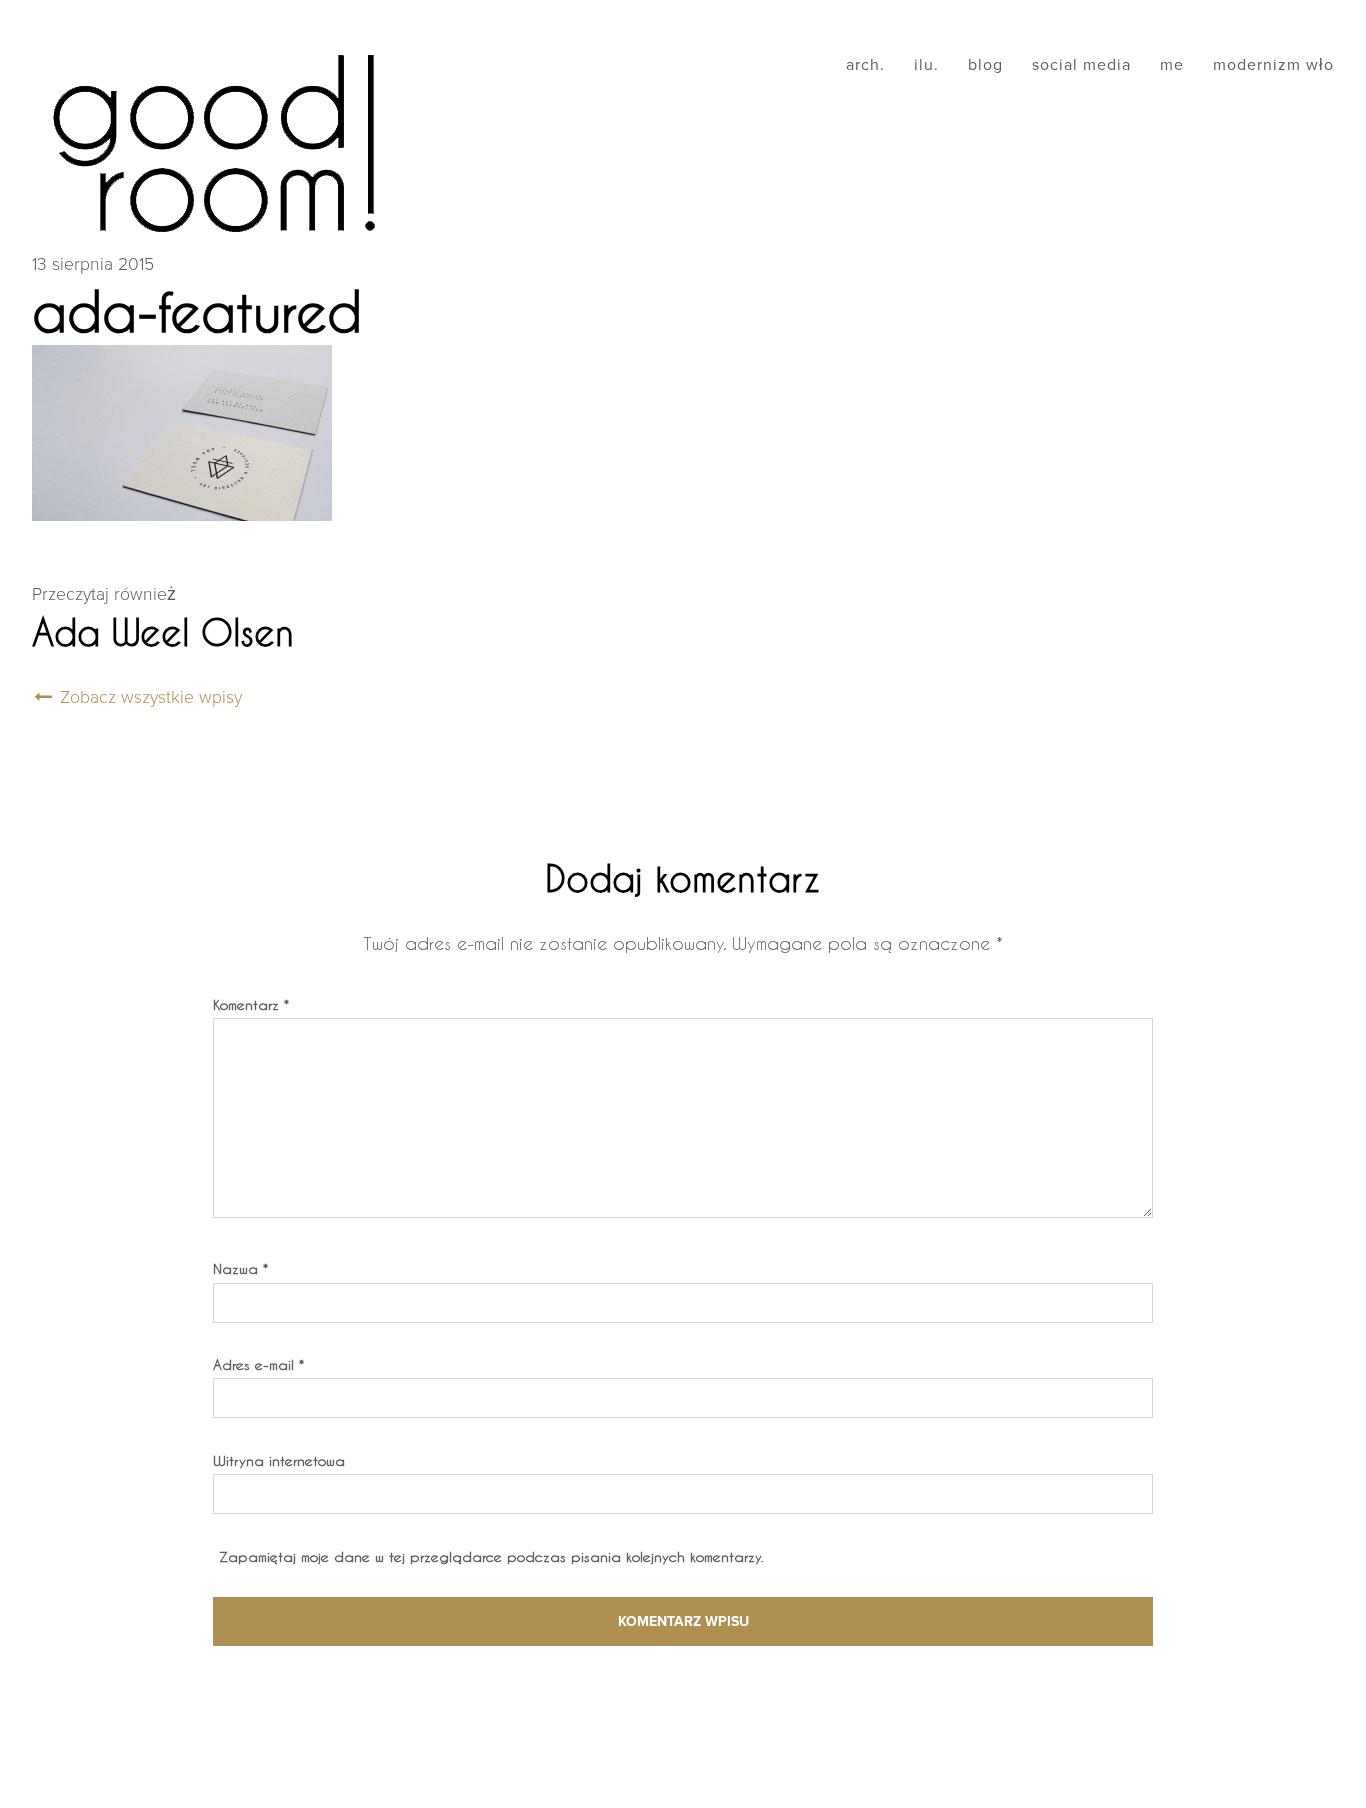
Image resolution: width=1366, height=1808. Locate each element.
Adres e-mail (258, 1364)
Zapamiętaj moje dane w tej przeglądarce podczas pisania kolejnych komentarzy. (491, 1556)
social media (1081, 65)
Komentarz (251, 1004)
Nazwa (240, 1268)
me (1172, 65)
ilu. (926, 65)
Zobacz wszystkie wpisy (148, 697)
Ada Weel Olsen (163, 632)
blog (985, 65)
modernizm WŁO (1273, 65)
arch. (865, 65)
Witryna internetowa (279, 1460)
